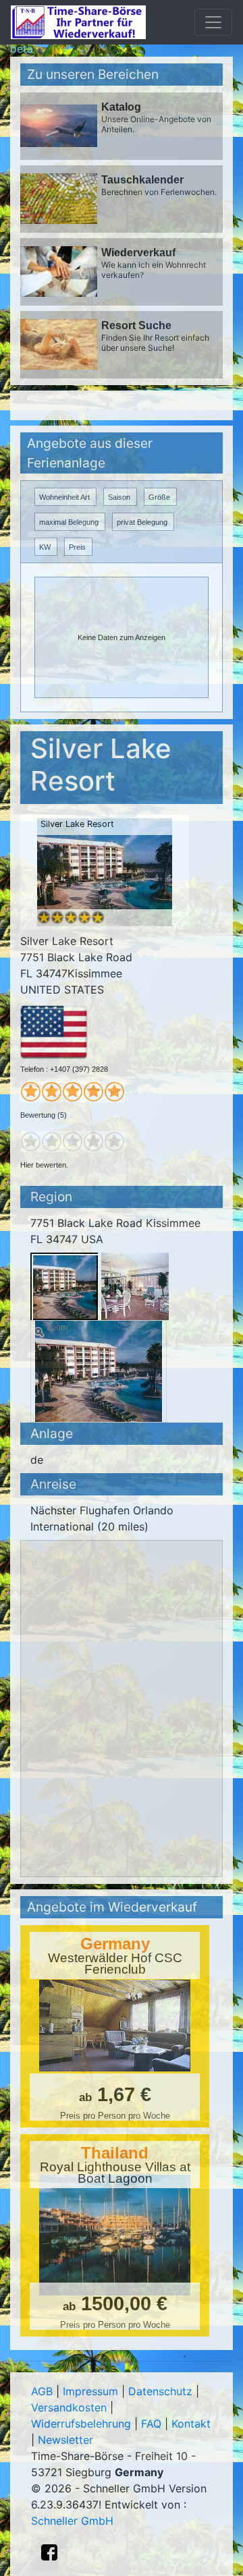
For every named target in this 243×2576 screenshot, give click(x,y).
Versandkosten (69, 2407)
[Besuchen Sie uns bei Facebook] (49, 2552)
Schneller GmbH (72, 2521)
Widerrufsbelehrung (81, 2424)
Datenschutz (160, 2391)
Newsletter (65, 2440)
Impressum (90, 2391)
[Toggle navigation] (213, 22)
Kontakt (191, 2424)
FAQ (151, 2424)
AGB (42, 2391)
